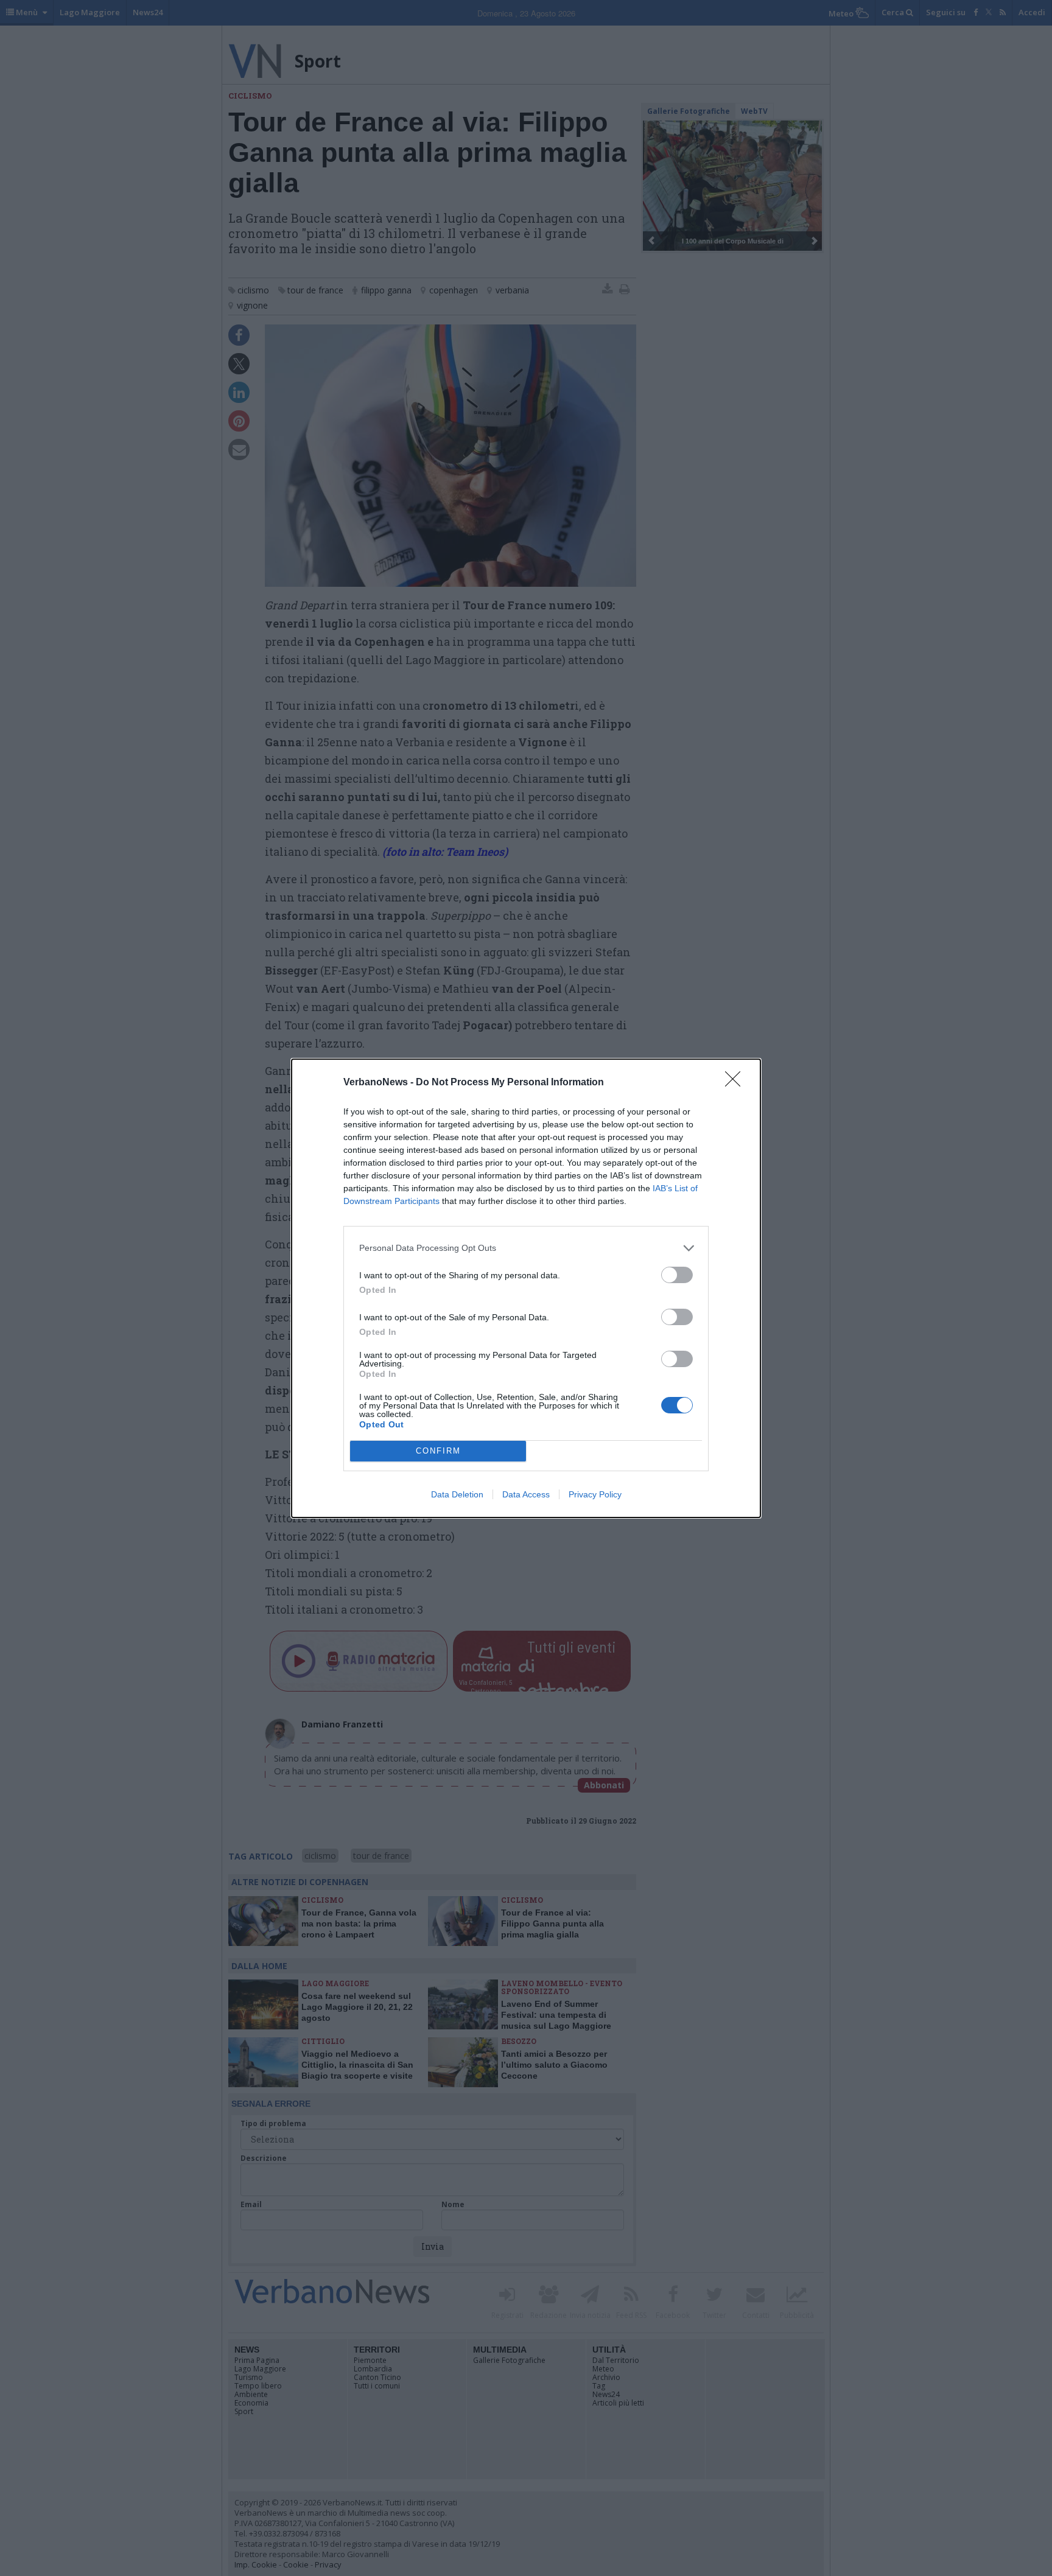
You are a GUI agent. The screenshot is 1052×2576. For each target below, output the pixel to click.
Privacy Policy (595, 1494)
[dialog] (526, 1288)
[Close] (737, 1083)
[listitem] (526, 1248)
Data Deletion (457, 1494)
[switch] (677, 1275)
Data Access (526, 1494)
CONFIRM (438, 1451)
